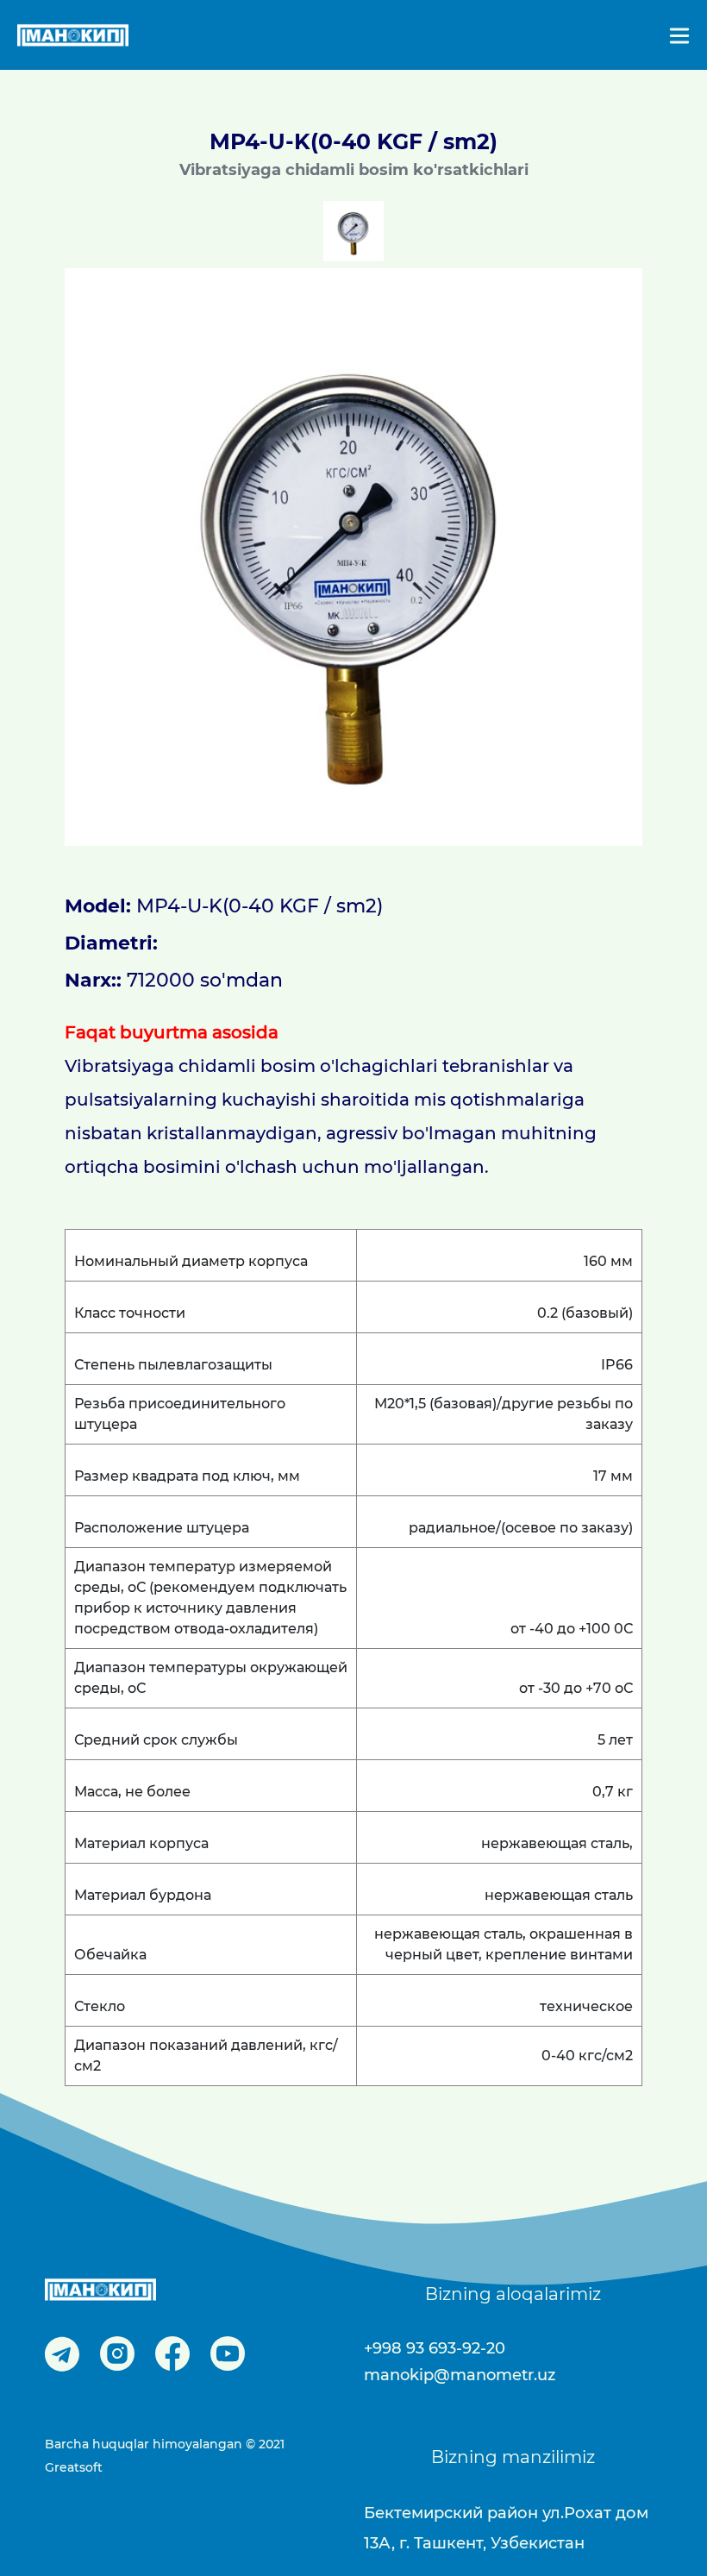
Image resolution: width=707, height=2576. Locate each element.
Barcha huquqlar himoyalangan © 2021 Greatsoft (165, 2456)
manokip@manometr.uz (460, 2375)
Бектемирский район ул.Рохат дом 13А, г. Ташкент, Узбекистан (506, 2528)
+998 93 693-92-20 (435, 2348)
